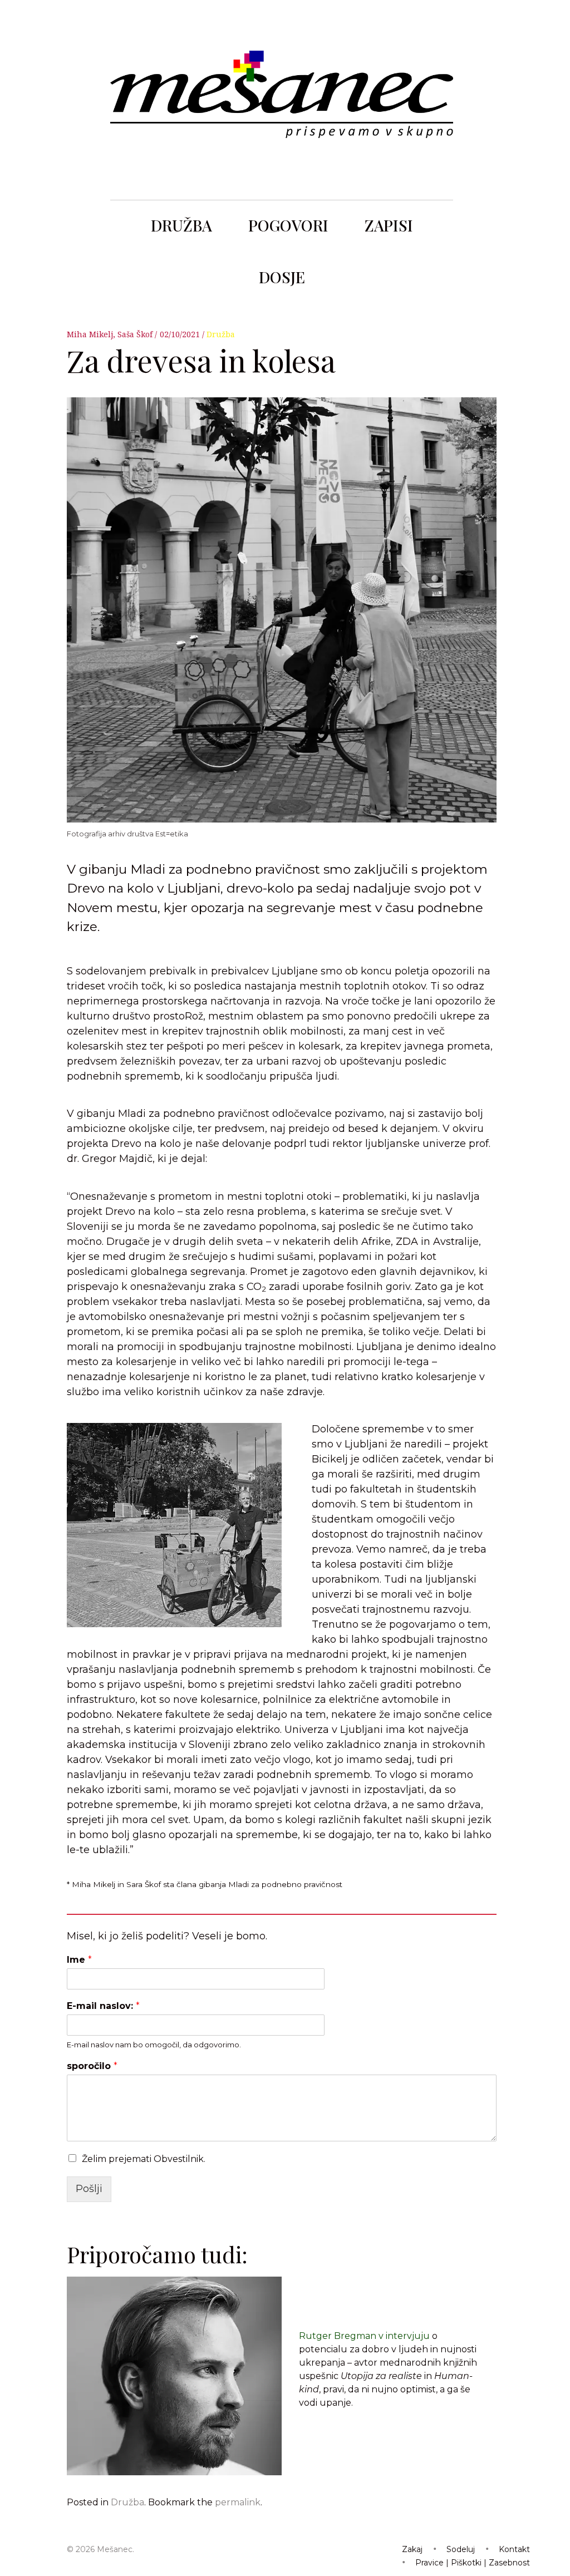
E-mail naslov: (103, 2006)
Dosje (282, 277)
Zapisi (389, 225)
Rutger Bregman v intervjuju (364, 2336)
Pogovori (288, 225)
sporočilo (92, 2066)
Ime (79, 1960)
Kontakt (514, 2549)
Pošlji (89, 2189)
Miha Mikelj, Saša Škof (111, 334)
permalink (238, 2502)
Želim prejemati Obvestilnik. (144, 2159)
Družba (181, 225)
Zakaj (412, 2549)
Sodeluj (461, 2549)
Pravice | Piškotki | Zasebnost (473, 2563)
